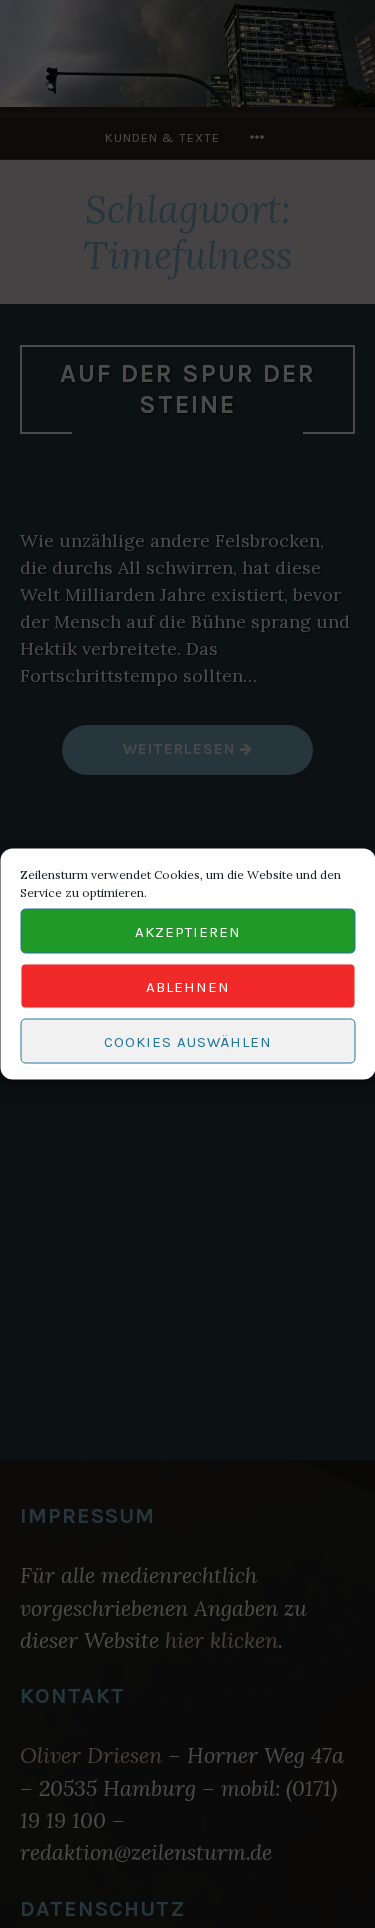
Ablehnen (188, 986)
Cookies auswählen (188, 1041)
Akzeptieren (188, 931)
